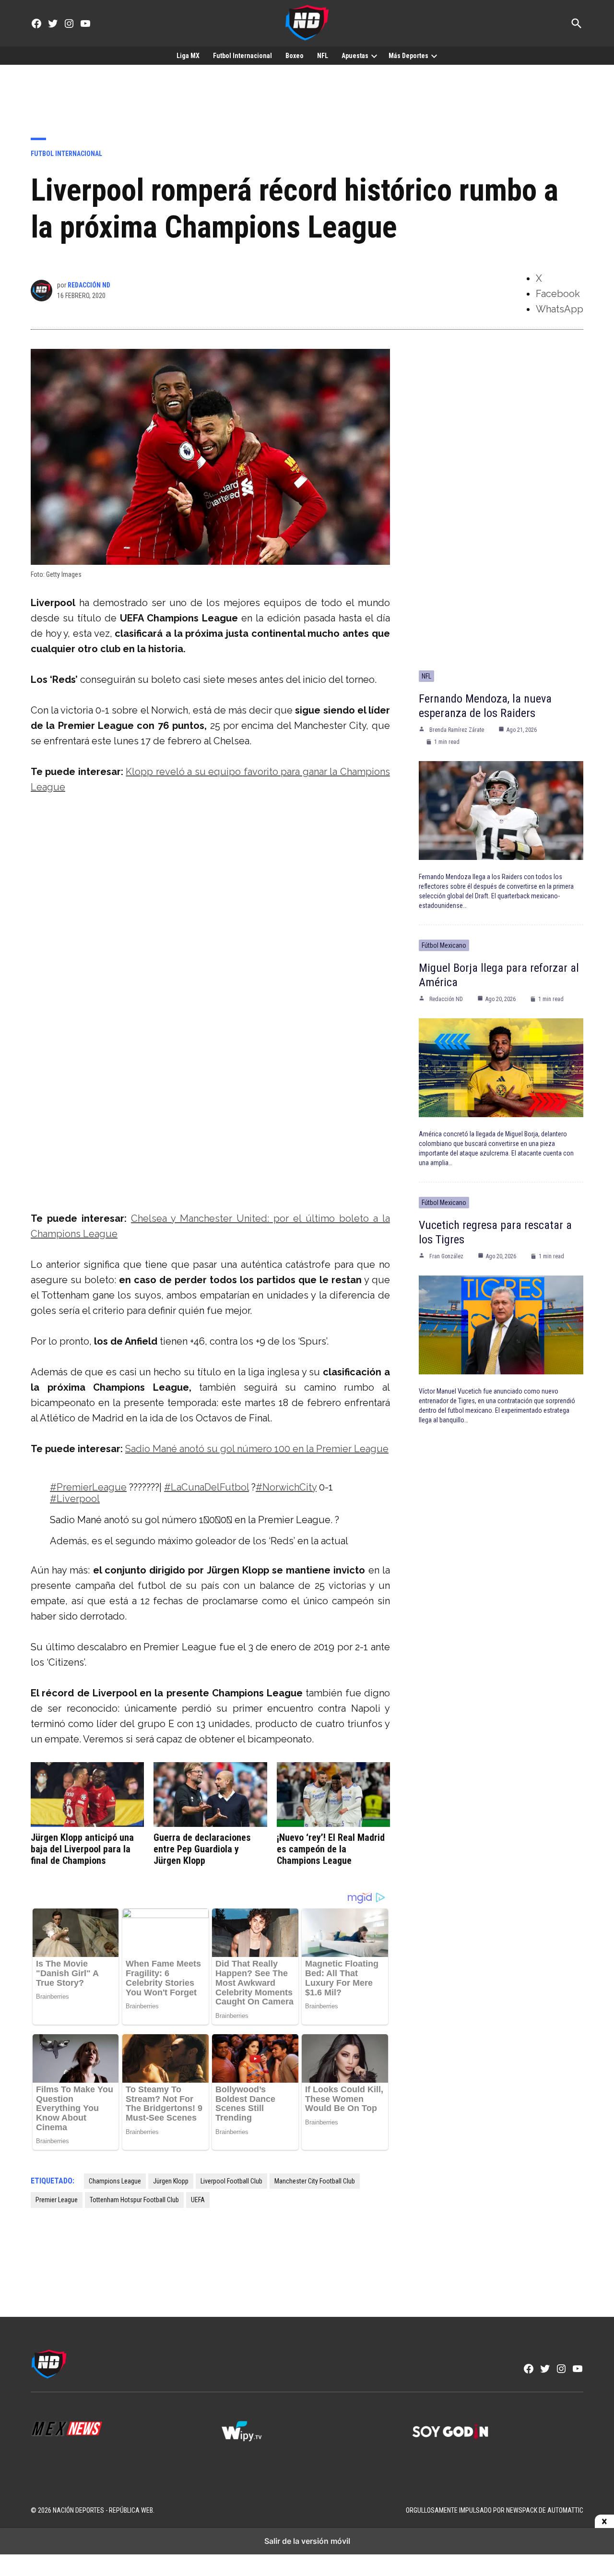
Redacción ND (89, 285)
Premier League (57, 2200)
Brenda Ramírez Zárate (457, 730)
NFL (323, 56)
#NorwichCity (286, 1487)
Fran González (446, 1256)
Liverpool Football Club (231, 2181)
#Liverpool (75, 1499)
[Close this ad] (604, 2522)
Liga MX (188, 56)
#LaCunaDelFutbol (207, 1487)
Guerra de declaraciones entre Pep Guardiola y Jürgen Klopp (202, 1849)
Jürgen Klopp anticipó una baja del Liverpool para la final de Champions (82, 1849)
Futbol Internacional (242, 56)
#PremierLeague (88, 1487)
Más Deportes (408, 56)
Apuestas (355, 56)
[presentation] (374, 56)
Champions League (115, 2181)
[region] (307, 94)
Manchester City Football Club (315, 2181)
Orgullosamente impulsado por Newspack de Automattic (495, 2510)
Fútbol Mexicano (444, 945)
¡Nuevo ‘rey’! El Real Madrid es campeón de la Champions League (331, 1849)
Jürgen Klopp (171, 2181)
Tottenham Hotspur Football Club (134, 2200)
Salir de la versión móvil (307, 2541)
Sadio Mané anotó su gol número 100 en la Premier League (257, 1449)
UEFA (198, 2200)
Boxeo (295, 56)
